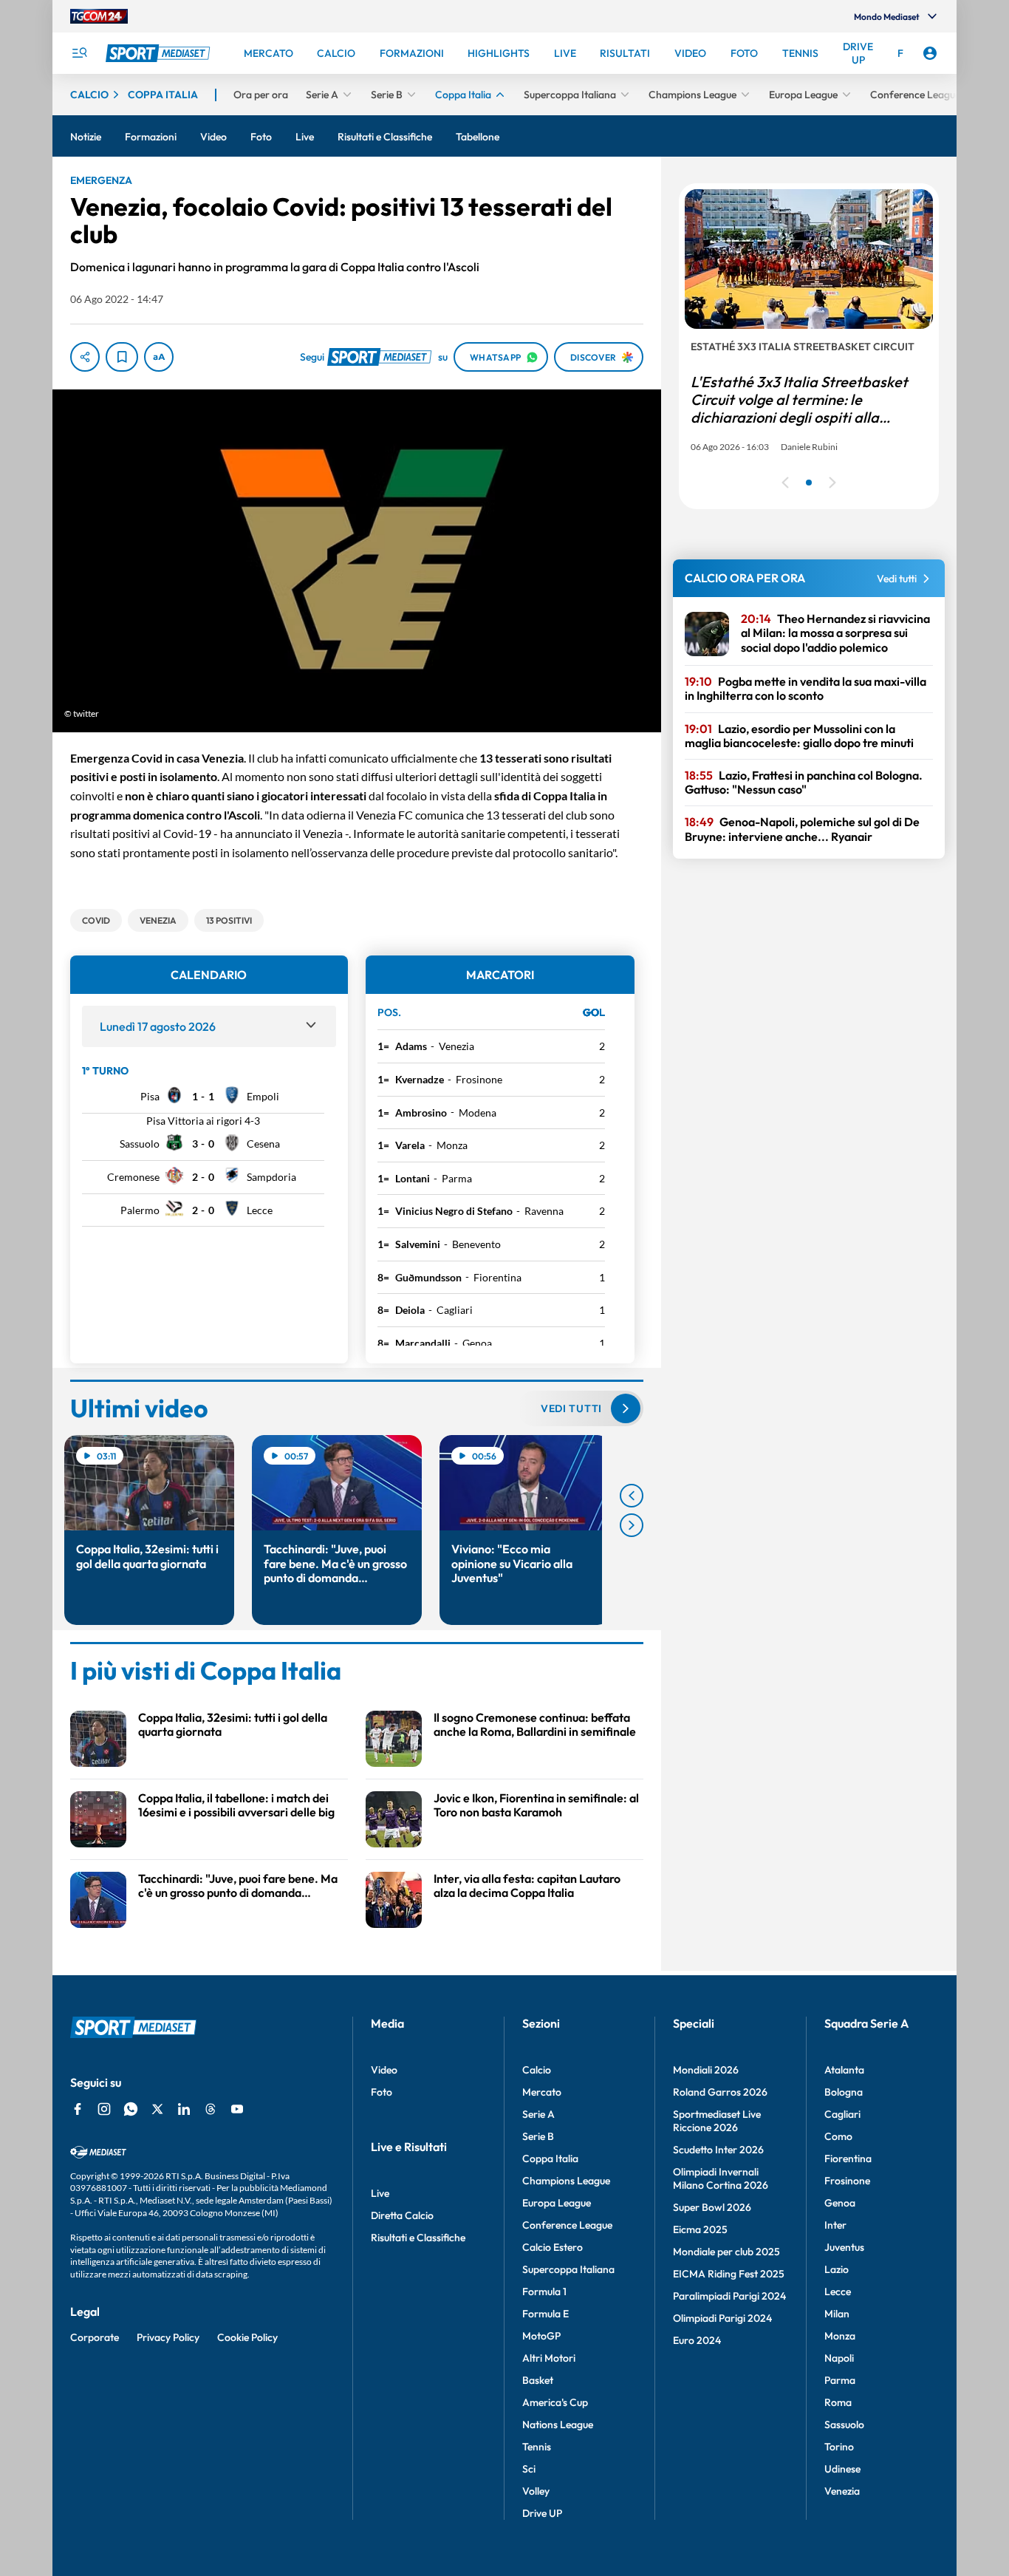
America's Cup (555, 2402)
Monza (452, 1145)
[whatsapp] (131, 2109)
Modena (478, 1112)
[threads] (211, 2109)
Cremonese (133, 1177)
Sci (529, 2469)
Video (384, 2070)
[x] (157, 2109)
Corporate (95, 2337)
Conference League (567, 2225)
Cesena (263, 1144)
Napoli (839, 2358)
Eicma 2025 (700, 2229)
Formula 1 (544, 2292)
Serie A (538, 2114)
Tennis (537, 2447)
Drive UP (542, 2513)
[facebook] (78, 2109)
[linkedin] (184, 2109)
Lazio (837, 2269)
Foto (382, 2092)
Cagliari (455, 1310)
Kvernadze (420, 1079)
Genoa (477, 1343)
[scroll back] (632, 1496)
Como (838, 2136)
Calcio (537, 2070)
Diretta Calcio (402, 2215)
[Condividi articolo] (85, 357)
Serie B (538, 2136)
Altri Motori (549, 2358)
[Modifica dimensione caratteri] (159, 357)
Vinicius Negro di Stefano (454, 1211)
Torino (839, 2447)
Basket (538, 2380)
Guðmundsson (428, 1277)
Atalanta (844, 2070)
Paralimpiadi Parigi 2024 (729, 2296)
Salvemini (418, 1244)
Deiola (410, 1310)
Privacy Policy (168, 2337)
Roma (838, 2402)
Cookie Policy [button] (247, 2337)
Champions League (566, 2181)
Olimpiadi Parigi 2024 (722, 2318)
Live (380, 2193)
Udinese (842, 2469)
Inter (835, 2225)
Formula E (545, 2314)
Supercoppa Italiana (568, 2269)
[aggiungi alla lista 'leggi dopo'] (122, 357)
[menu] (79, 53)
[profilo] (930, 53)
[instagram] (104, 2109)
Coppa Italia (550, 2158)
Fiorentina (497, 1277)
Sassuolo (140, 1144)
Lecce (260, 1210)
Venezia (456, 1046)
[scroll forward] (632, 1525)
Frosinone (479, 1079)
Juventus (844, 2247)
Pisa (150, 1096)
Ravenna (544, 1211)
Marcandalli (423, 1343)
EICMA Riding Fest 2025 (729, 2274)
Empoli (263, 1096)
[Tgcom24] (99, 16)
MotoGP (541, 2336)
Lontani (413, 1178)
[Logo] (160, 53)
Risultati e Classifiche (418, 2238)
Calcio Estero (553, 2247)
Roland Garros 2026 (720, 2092)
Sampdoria (271, 1177)
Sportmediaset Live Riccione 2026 (717, 2121)
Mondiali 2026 (706, 2070)
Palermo (140, 1210)
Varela (410, 1145)
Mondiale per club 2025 (726, 2252)
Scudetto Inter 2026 (718, 2150)
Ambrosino (421, 1112)
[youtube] (237, 2109)
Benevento (476, 1244)
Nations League (558, 2425)
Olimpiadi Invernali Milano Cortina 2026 (721, 2178)
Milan (837, 2314)
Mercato (542, 2092)
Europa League (557, 2203)
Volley (536, 2491)
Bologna (844, 2092)
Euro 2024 (697, 2340)
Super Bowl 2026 (712, 2207)
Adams (411, 1046)
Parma (457, 1178)
